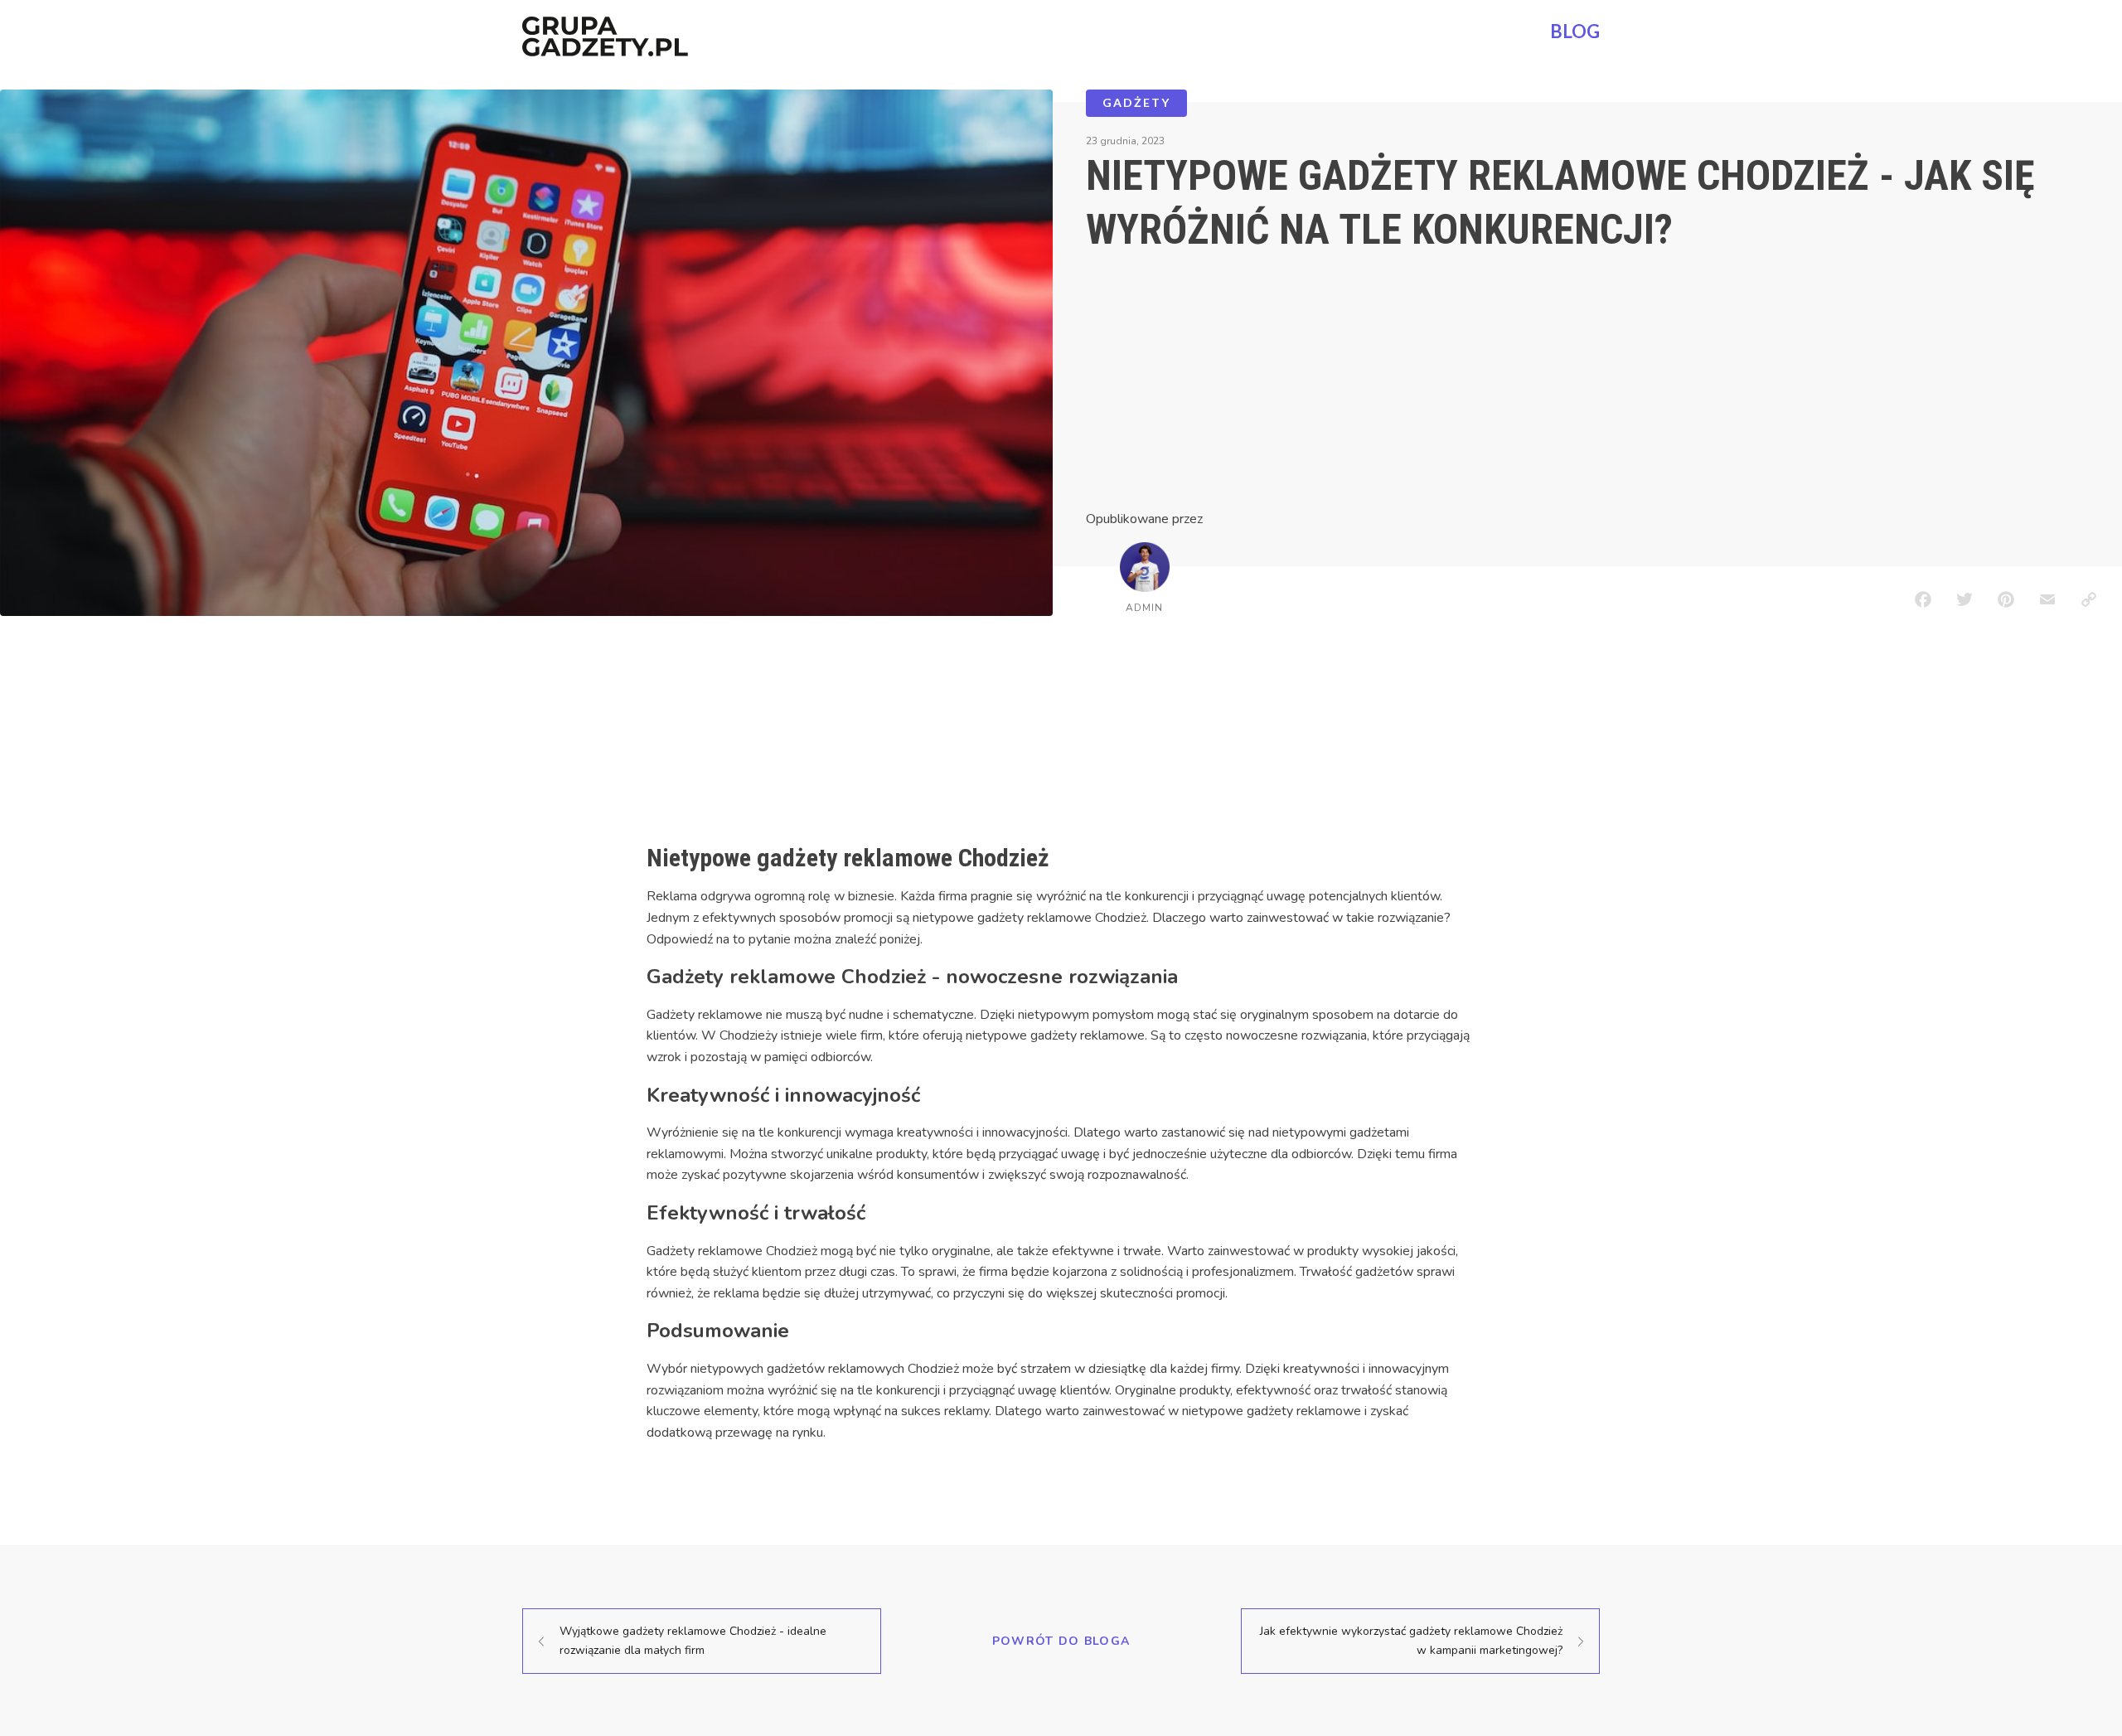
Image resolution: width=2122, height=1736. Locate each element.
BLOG (1575, 31)
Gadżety (1136, 102)
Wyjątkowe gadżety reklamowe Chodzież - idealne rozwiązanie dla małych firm (693, 1640)
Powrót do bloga (1061, 1641)
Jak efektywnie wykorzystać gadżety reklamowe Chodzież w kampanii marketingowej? (1411, 1640)
